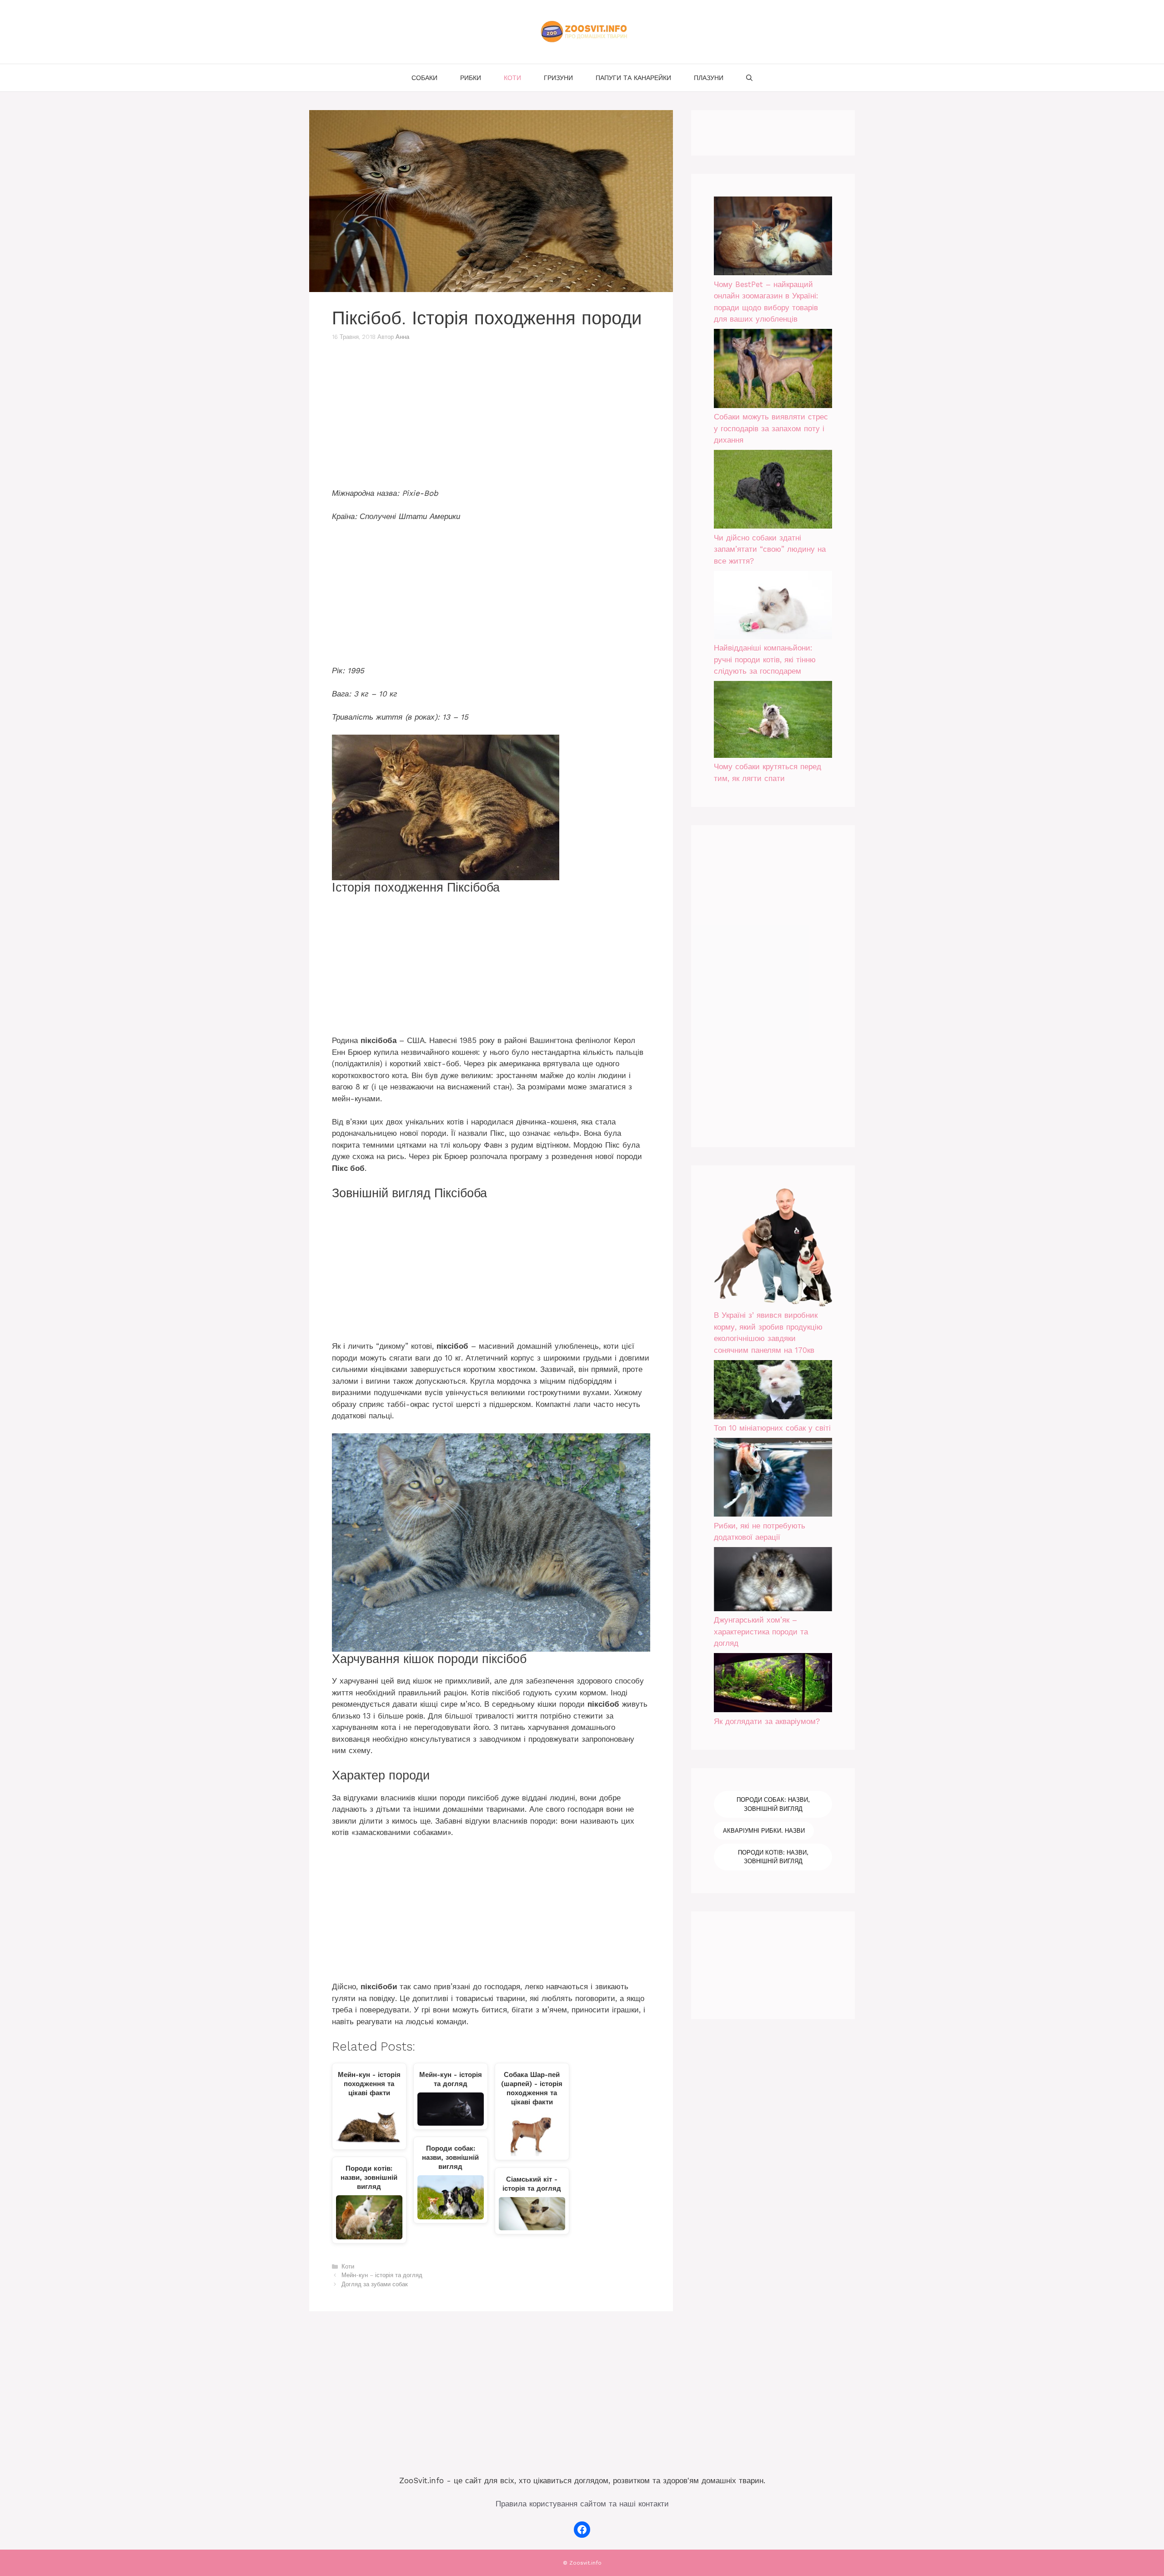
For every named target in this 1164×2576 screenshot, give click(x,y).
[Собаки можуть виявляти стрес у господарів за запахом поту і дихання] (773, 370)
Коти (512, 78)
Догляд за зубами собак (375, 2284)
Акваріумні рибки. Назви (764, 1831)
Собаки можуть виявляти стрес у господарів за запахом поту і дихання (771, 428)
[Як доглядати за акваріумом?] (773, 1684)
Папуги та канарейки (633, 78)
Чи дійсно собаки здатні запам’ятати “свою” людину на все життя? (770, 549)
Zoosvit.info (585, 2563)
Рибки (471, 78)
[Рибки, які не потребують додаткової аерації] (773, 1479)
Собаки (424, 78)
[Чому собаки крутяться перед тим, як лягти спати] (773, 721)
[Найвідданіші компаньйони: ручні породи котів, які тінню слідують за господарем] (773, 607)
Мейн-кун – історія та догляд (382, 2275)
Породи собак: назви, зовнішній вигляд (773, 1804)
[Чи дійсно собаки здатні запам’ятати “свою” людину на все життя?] (773, 491)
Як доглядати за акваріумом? (767, 1721)
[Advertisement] (491, 420)
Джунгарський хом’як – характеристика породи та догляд (761, 1631)
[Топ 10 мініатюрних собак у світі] (773, 1391)
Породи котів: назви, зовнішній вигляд (773, 1857)
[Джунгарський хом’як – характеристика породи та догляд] (773, 1581)
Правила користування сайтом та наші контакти (582, 2504)
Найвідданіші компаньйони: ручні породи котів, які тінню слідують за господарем (765, 659)
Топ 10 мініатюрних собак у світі (772, 1428)
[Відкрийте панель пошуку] (749, 78)
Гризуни (558, 78)
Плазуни (709, 78)
